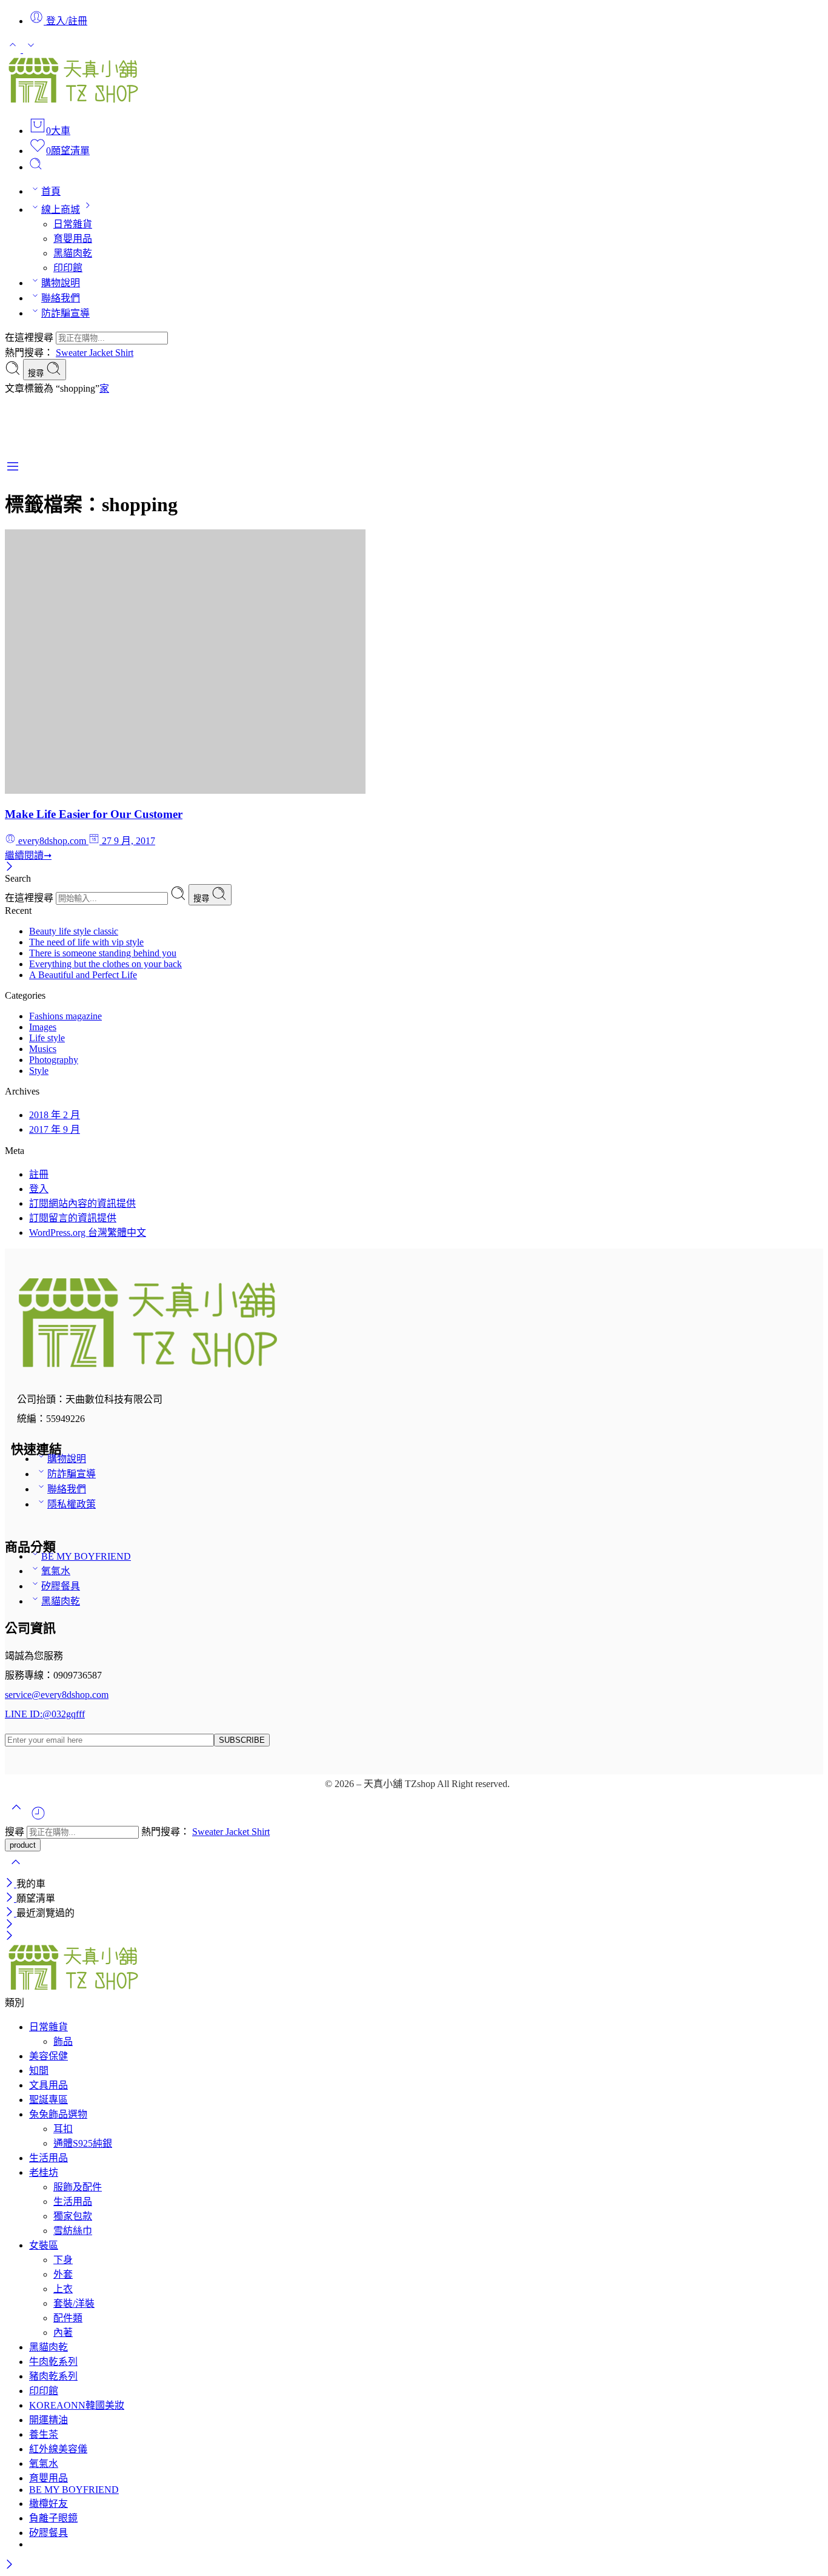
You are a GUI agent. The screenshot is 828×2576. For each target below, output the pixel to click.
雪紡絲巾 (73, 2231)
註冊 (39, 1174)
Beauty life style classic (74, 931)
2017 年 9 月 (55, 1129)
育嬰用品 (73, 239)
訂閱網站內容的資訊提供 (82, 1203)
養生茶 (44, 2434)
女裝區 (44, 2245)
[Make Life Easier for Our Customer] (185, 790)
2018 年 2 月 (55, 1115)
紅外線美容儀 (58, 2449)
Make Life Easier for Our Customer (94, 814)
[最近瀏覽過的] (38, 1818)
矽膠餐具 (61, 1586)
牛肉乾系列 (53, 2362)
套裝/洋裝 (74, 2303)
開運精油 (48, 2420)
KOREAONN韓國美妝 (77, 2405)
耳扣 (63, 2129)
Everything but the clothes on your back (105, 964)
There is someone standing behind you (103, 953)
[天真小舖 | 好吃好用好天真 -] (73, 102)
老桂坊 (44, 2172)
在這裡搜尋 (30, 337)
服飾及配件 (78, 2187)
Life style (47, 1038)
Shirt (124, 353)
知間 (39, 2071)
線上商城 (61, 210)
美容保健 (48, 2056)
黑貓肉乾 (73, 253)
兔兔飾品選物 (58, 2114)
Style (39, 1071)
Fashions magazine (65, 1016)
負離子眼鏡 (53, 2518)
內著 (63, 2333)
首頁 (51, 191)
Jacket (102, 353)
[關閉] (9, 867)
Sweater (72, 353)
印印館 (68, 268)
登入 (39, 1189)
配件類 (68, 2318)
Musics (43, 1049)
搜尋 (37, 373)
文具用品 (48, 2085)
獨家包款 (73, 2216)
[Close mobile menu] (9, 1937)
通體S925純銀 (83, 2143)
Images (43, 1027)
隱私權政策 (72, 1504)
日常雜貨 (73, 224)
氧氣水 (56, 1571)
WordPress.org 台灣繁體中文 (88, 1233)
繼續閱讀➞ (28, 855)
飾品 (63, 2041)
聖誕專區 (48, 2100)
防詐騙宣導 (65, 313)
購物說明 (61, 283)
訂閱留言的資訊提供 (73, 1218)
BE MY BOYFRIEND (86, 1556)
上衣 (63, 2289)
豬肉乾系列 (53, 2376)
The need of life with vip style (86, 942)
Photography (54, 1060)
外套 (63, 2274)
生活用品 (48, 2158)
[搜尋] (36, 167)
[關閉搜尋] (16, 1870)
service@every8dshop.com (57, 1695)
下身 (63, 2260)
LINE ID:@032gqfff (45, 1714)
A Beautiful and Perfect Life (83, 975)
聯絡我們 (61, 298)
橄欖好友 (48, 2504)
